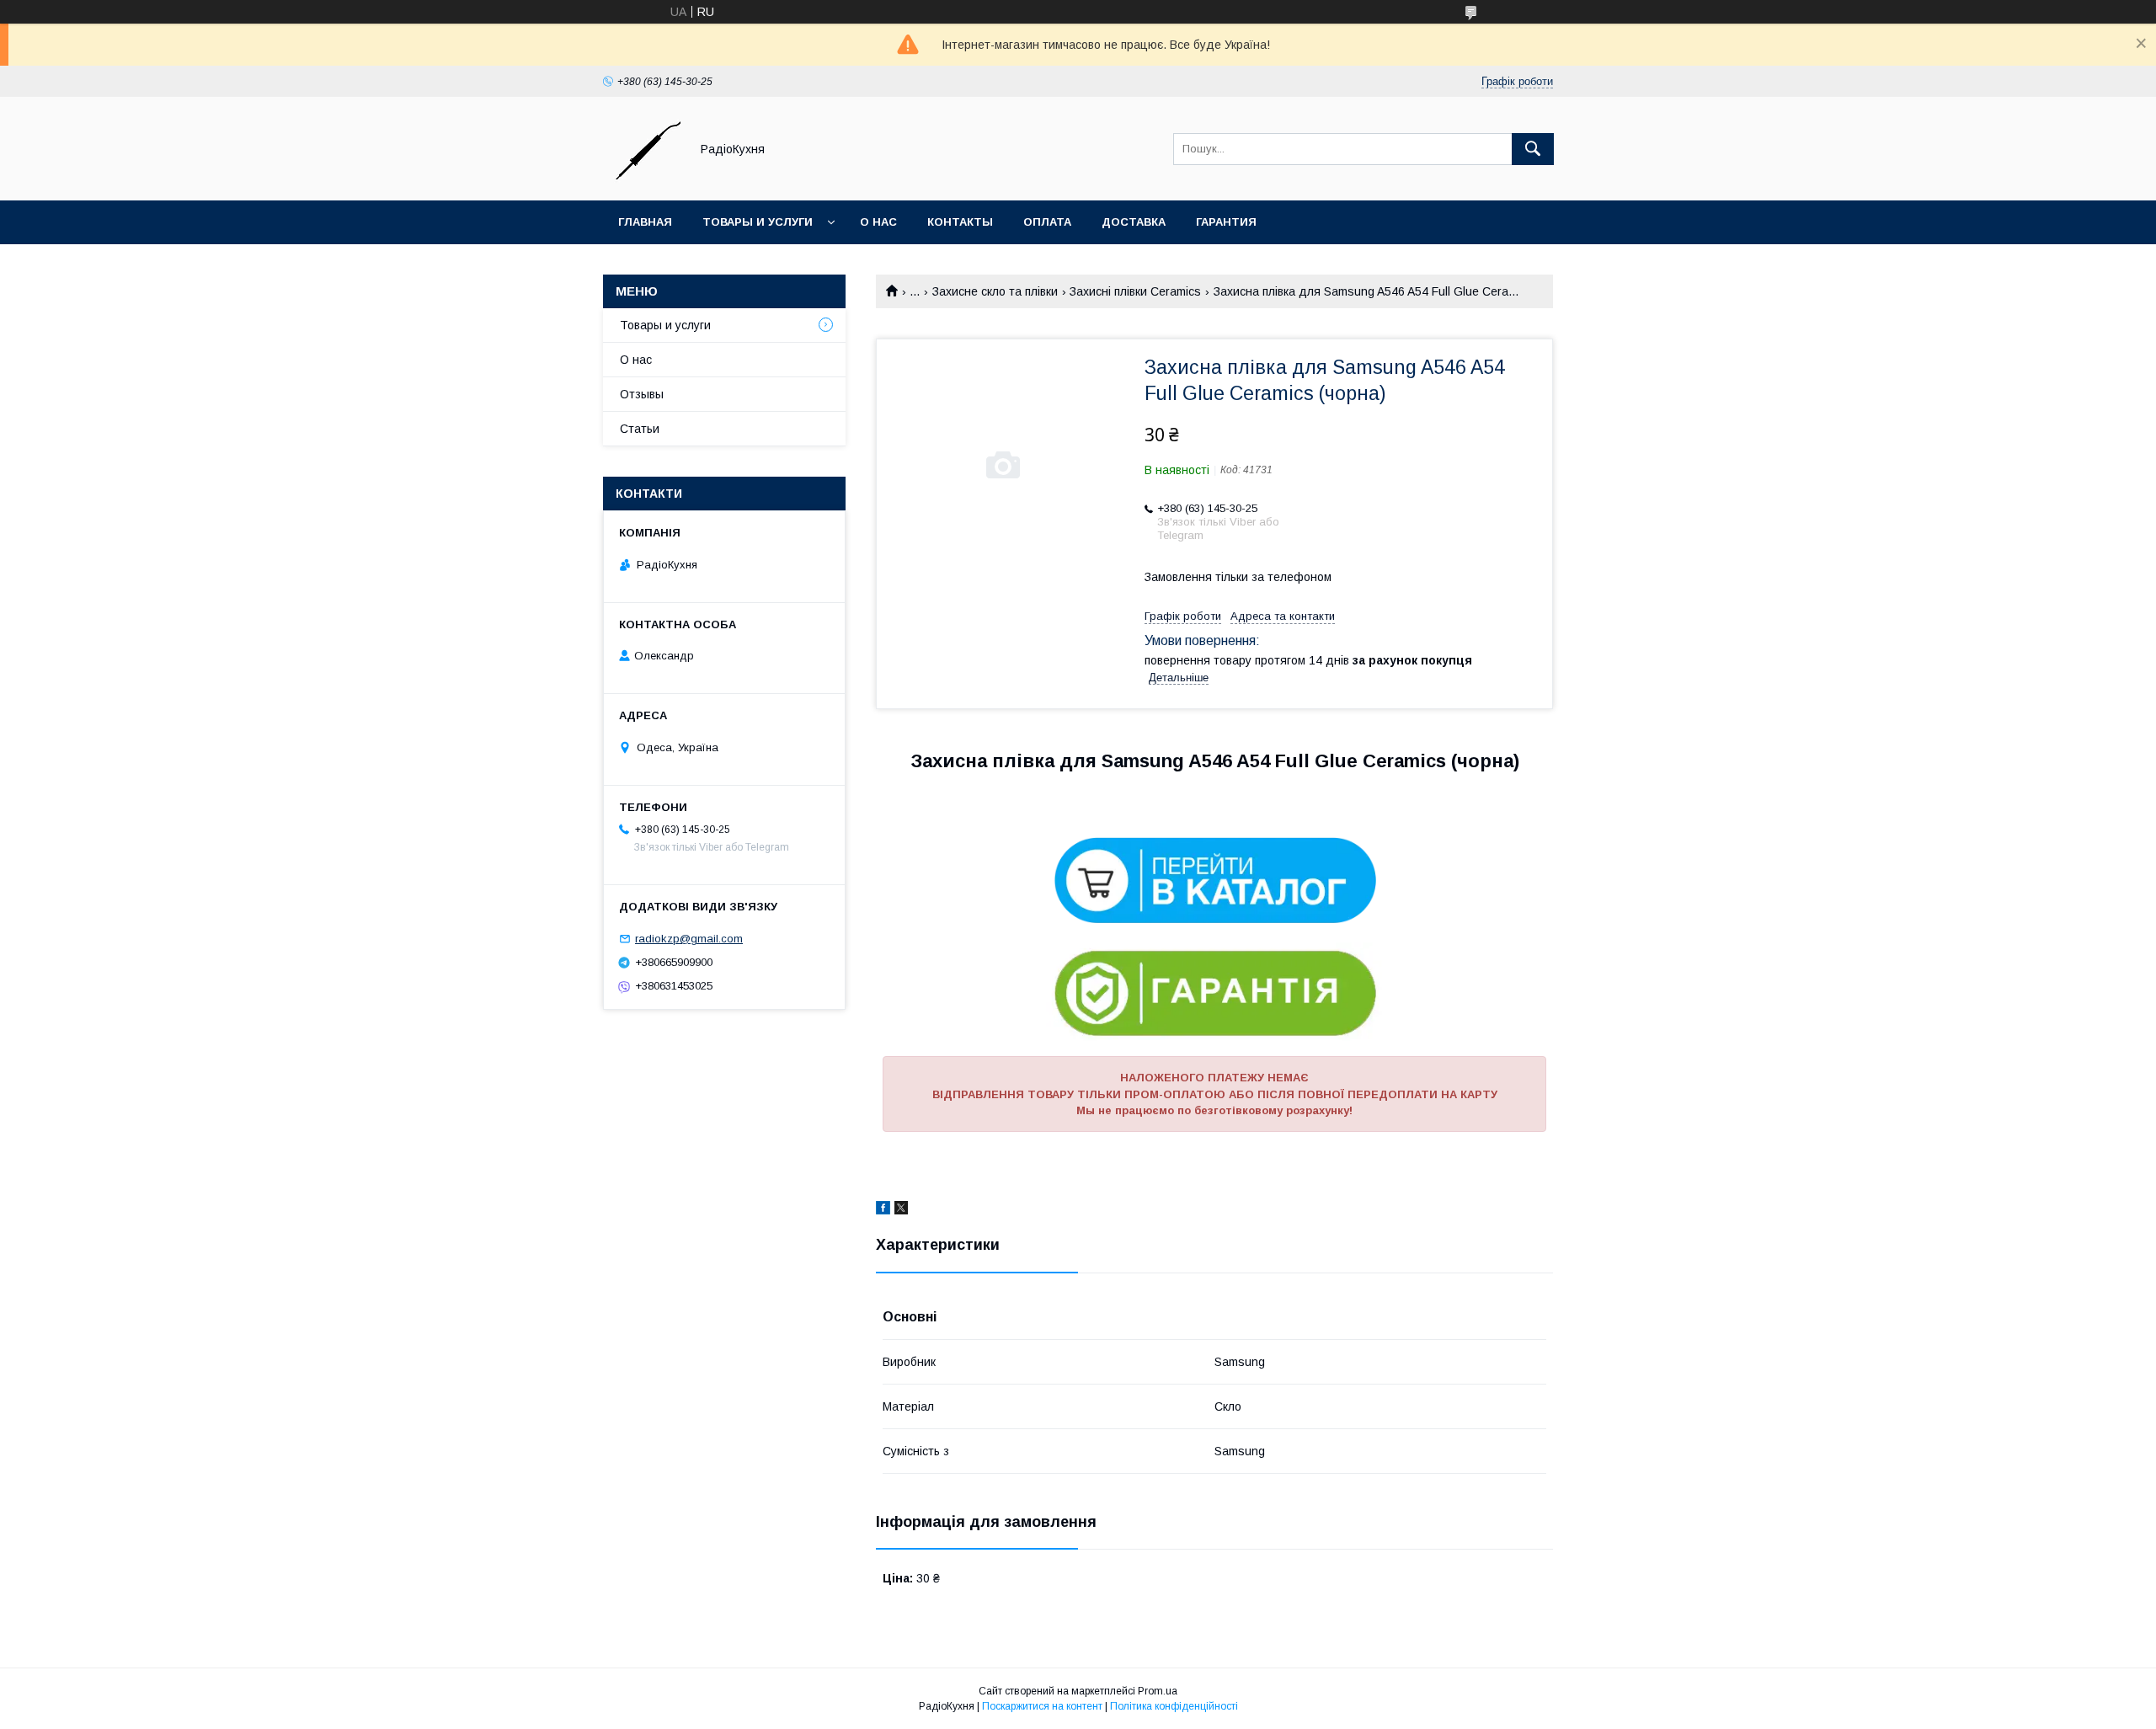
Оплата (1047, 222)
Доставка (1134, 222)
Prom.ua (1158, 1691)
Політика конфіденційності (1174, 1706)
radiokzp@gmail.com (689, 939)
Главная (645, 222)
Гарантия (1226, 222)
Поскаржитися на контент (1042, 1706)
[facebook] (883, 1210)
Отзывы (642, 394)
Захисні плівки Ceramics (1135, 291)
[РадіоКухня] (642, 179)
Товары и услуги (758, 222)
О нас (878, 222)
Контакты (960, 222)
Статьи (640, 429)
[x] (901, 1210)
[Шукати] (1533, 149)
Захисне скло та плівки (995, 291)
